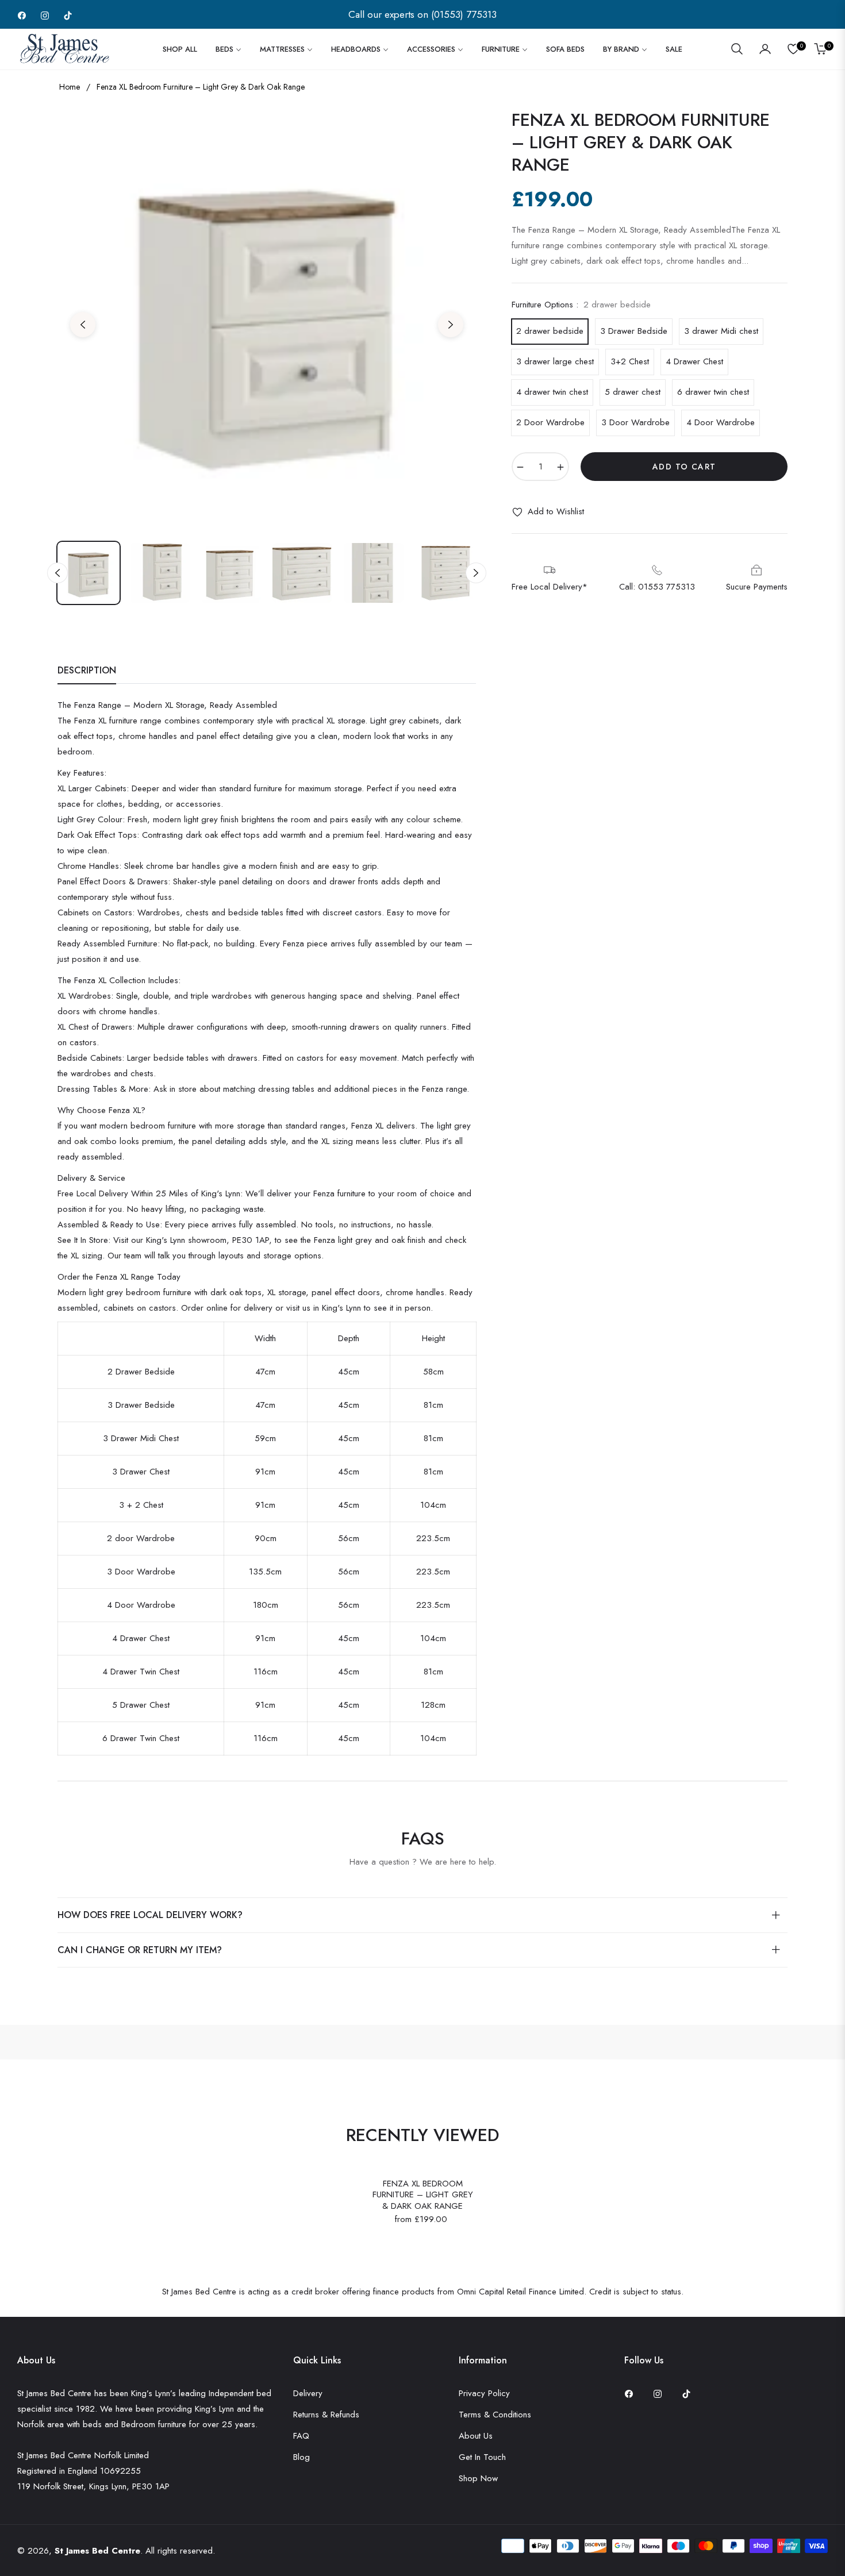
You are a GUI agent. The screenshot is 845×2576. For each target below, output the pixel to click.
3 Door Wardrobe (635, 422)
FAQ (301, 2436)
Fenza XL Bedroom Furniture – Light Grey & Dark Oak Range (423, 2195)
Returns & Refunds (326, 2415)
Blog (301, 2457)
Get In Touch (482, 2457)
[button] (737, 49)
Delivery (308, 2393)
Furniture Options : (581, 305)
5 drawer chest (633, 392)
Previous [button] (83, 325)
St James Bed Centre (97, 2551)
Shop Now (478, 2478)
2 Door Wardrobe (550, 422)
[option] (267, 318)
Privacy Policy (484, 2393)
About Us (476, 2436)
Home (70, 87)
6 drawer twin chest (713, 392)
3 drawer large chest (555, 361)
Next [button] (451, 325)
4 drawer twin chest (552, 392)
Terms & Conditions (495, 2415)
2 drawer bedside (550, 331)
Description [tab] (87, 671)
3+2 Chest (630, 361)
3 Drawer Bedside (634, 331)
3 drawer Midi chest (721, 331)
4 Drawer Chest (694, 361)
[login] (765, 49)
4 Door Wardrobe (721, 422)
